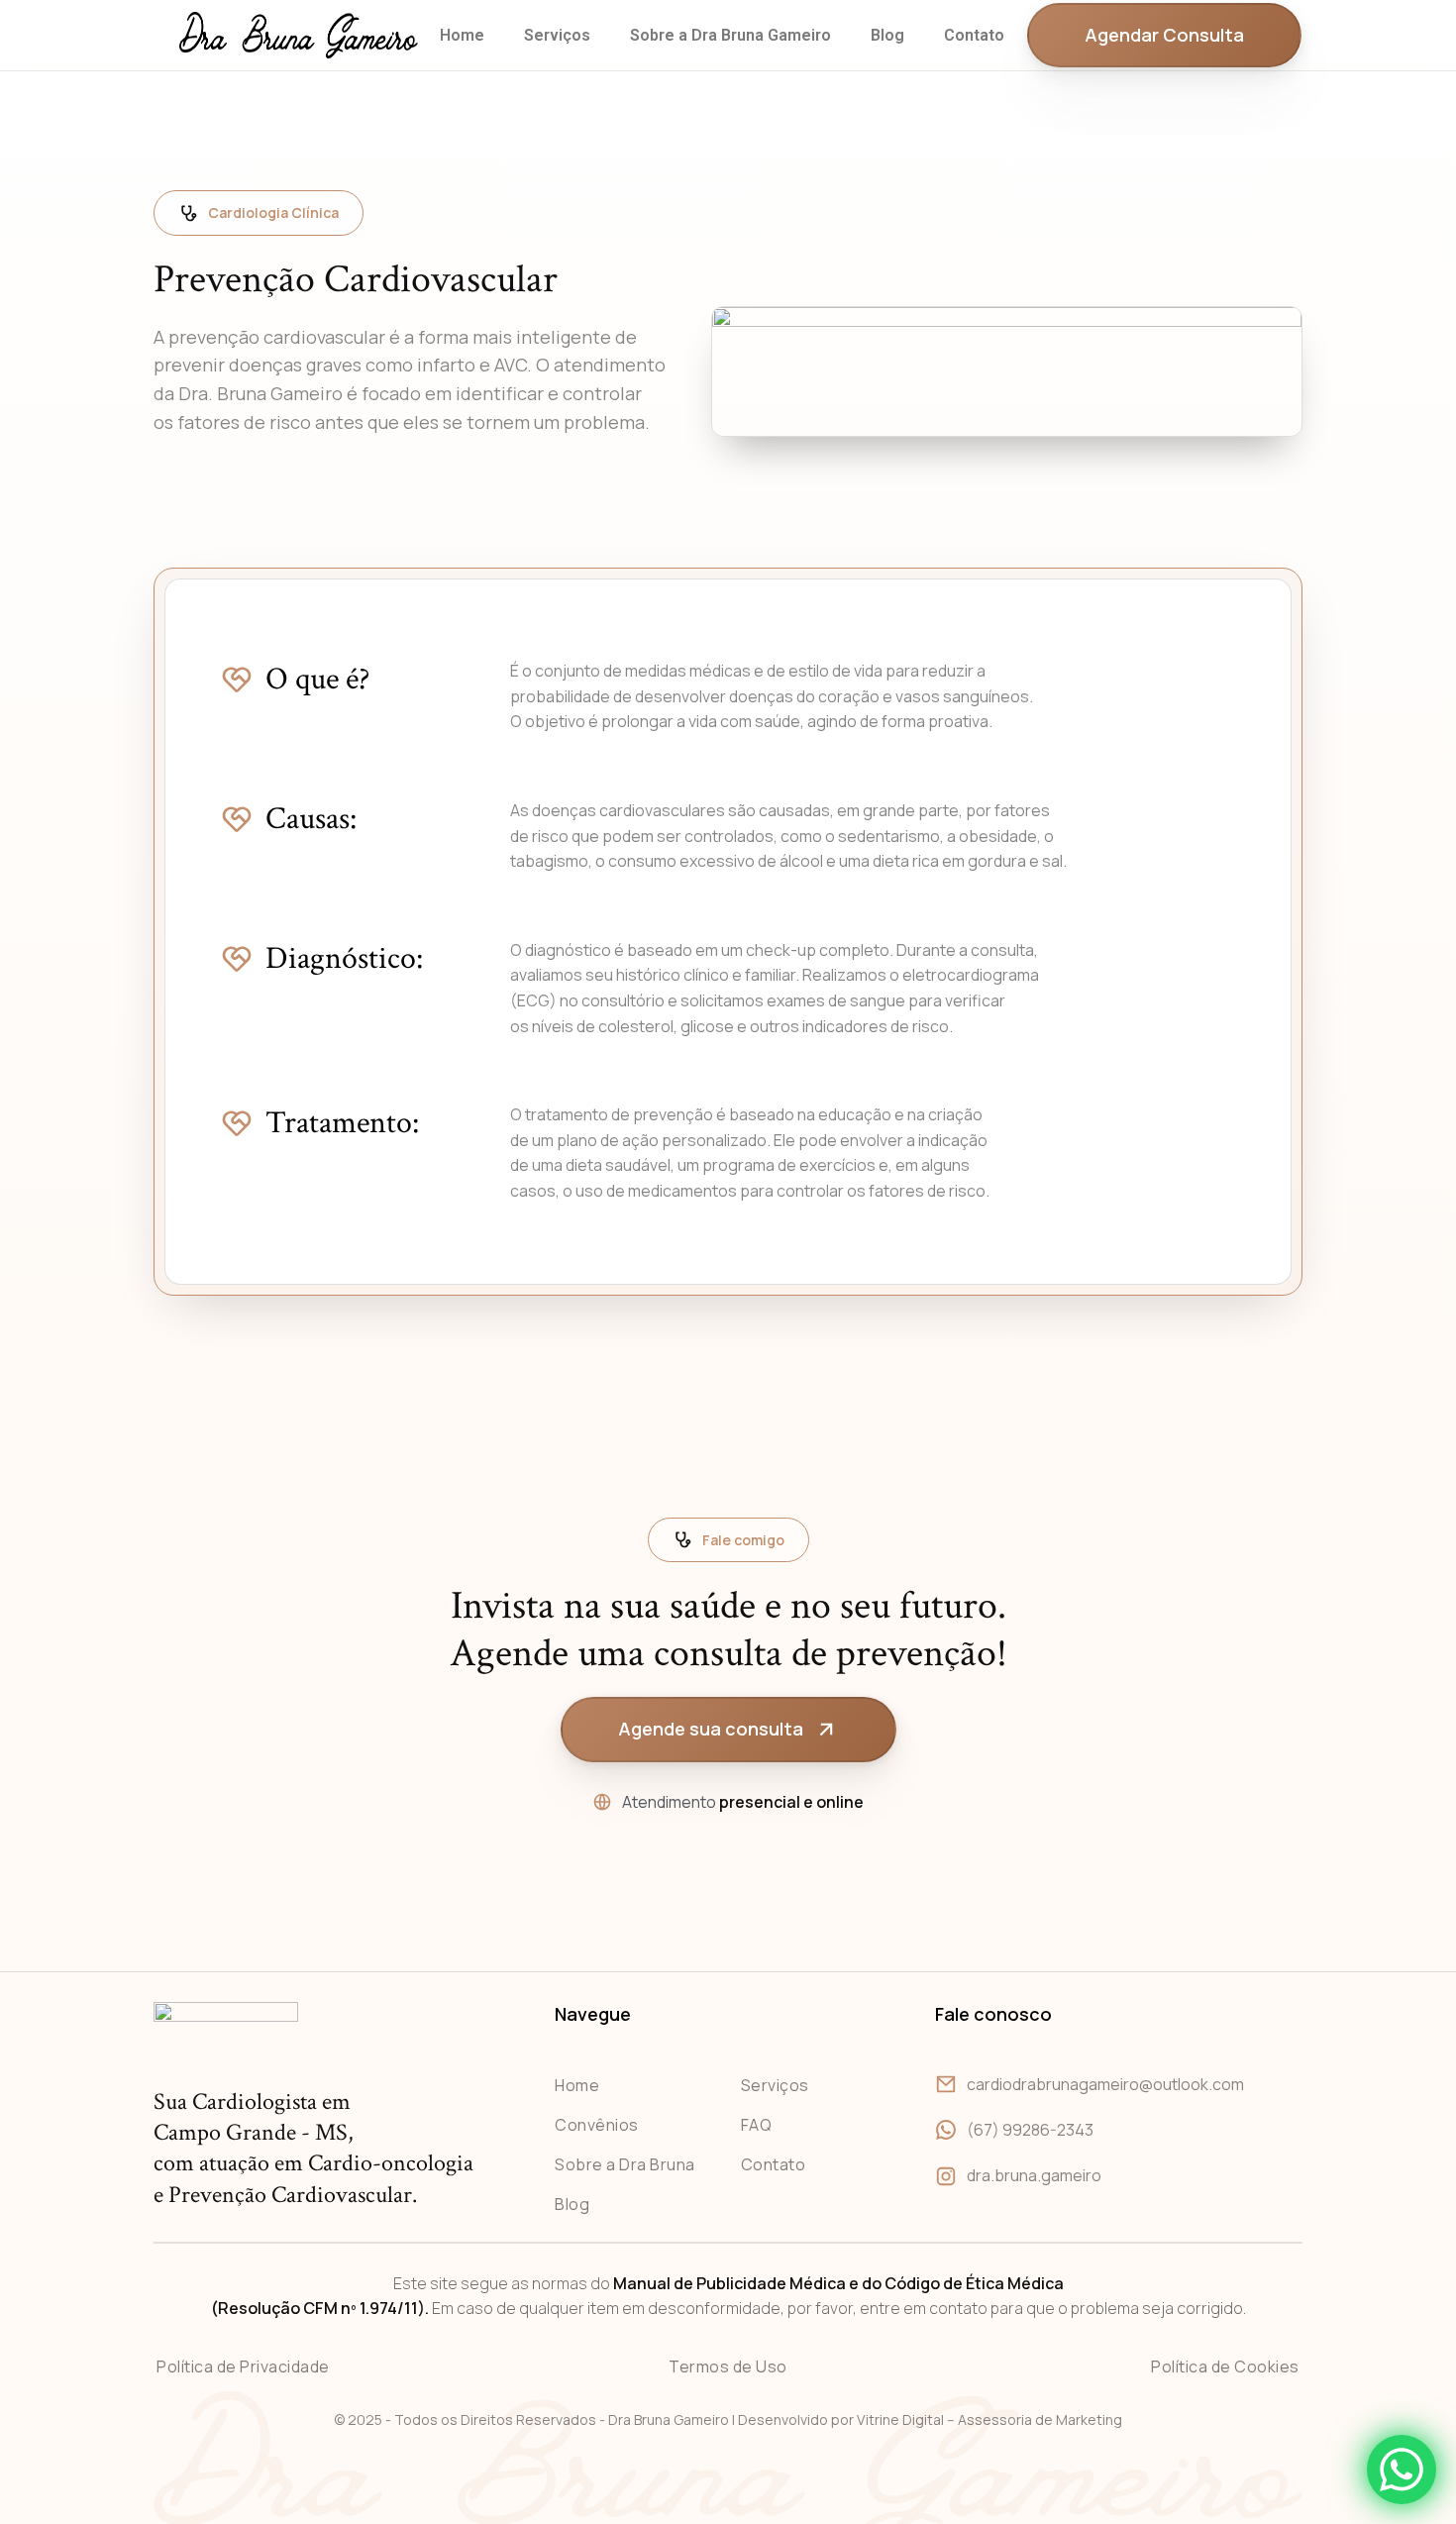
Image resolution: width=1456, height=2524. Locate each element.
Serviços (557, 35)
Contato (974, 35)
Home (462, 35)
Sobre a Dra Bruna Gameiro (730, 35)
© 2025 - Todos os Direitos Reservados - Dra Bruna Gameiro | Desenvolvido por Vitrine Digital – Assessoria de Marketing (728, 2419)
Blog (887, 35)
